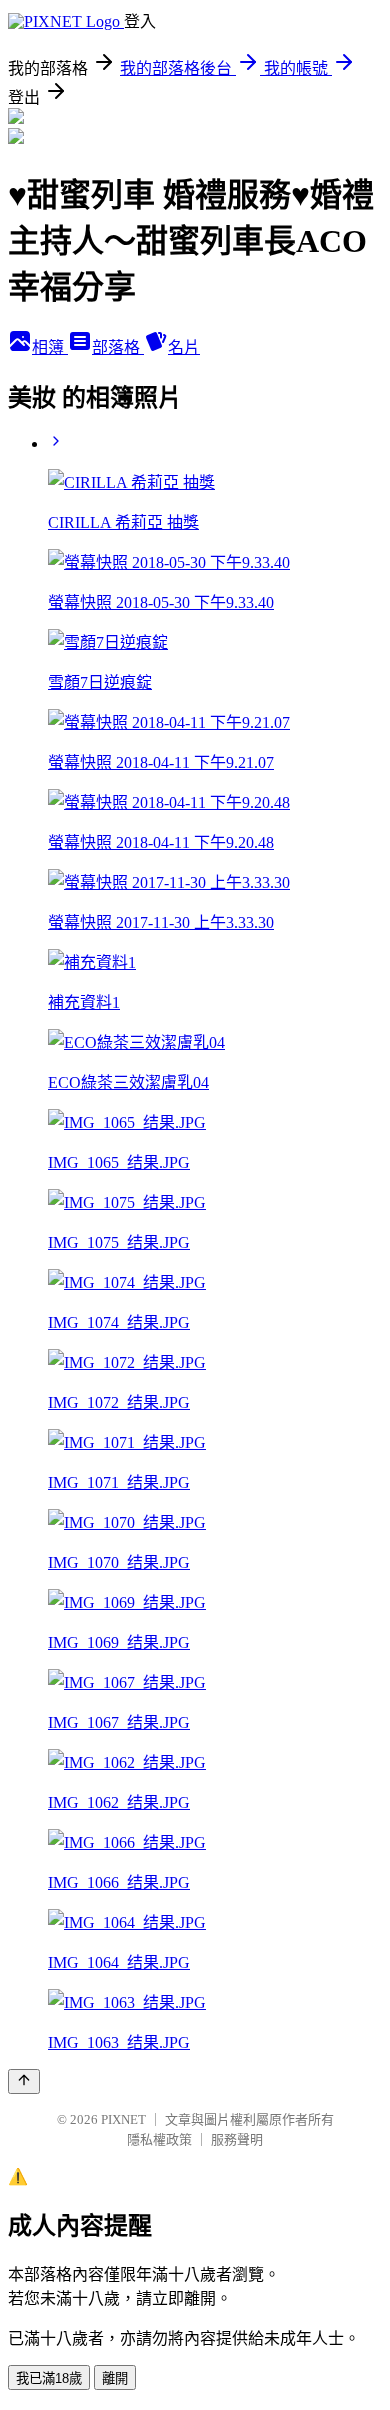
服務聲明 (237, 2139)
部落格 (118, 347)
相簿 (50, 347)
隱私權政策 (159, 2139)
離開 (115, 2378)
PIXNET (123, 2119)
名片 (184, 347)
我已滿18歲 (49, 2378)
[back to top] (24, 2081)
